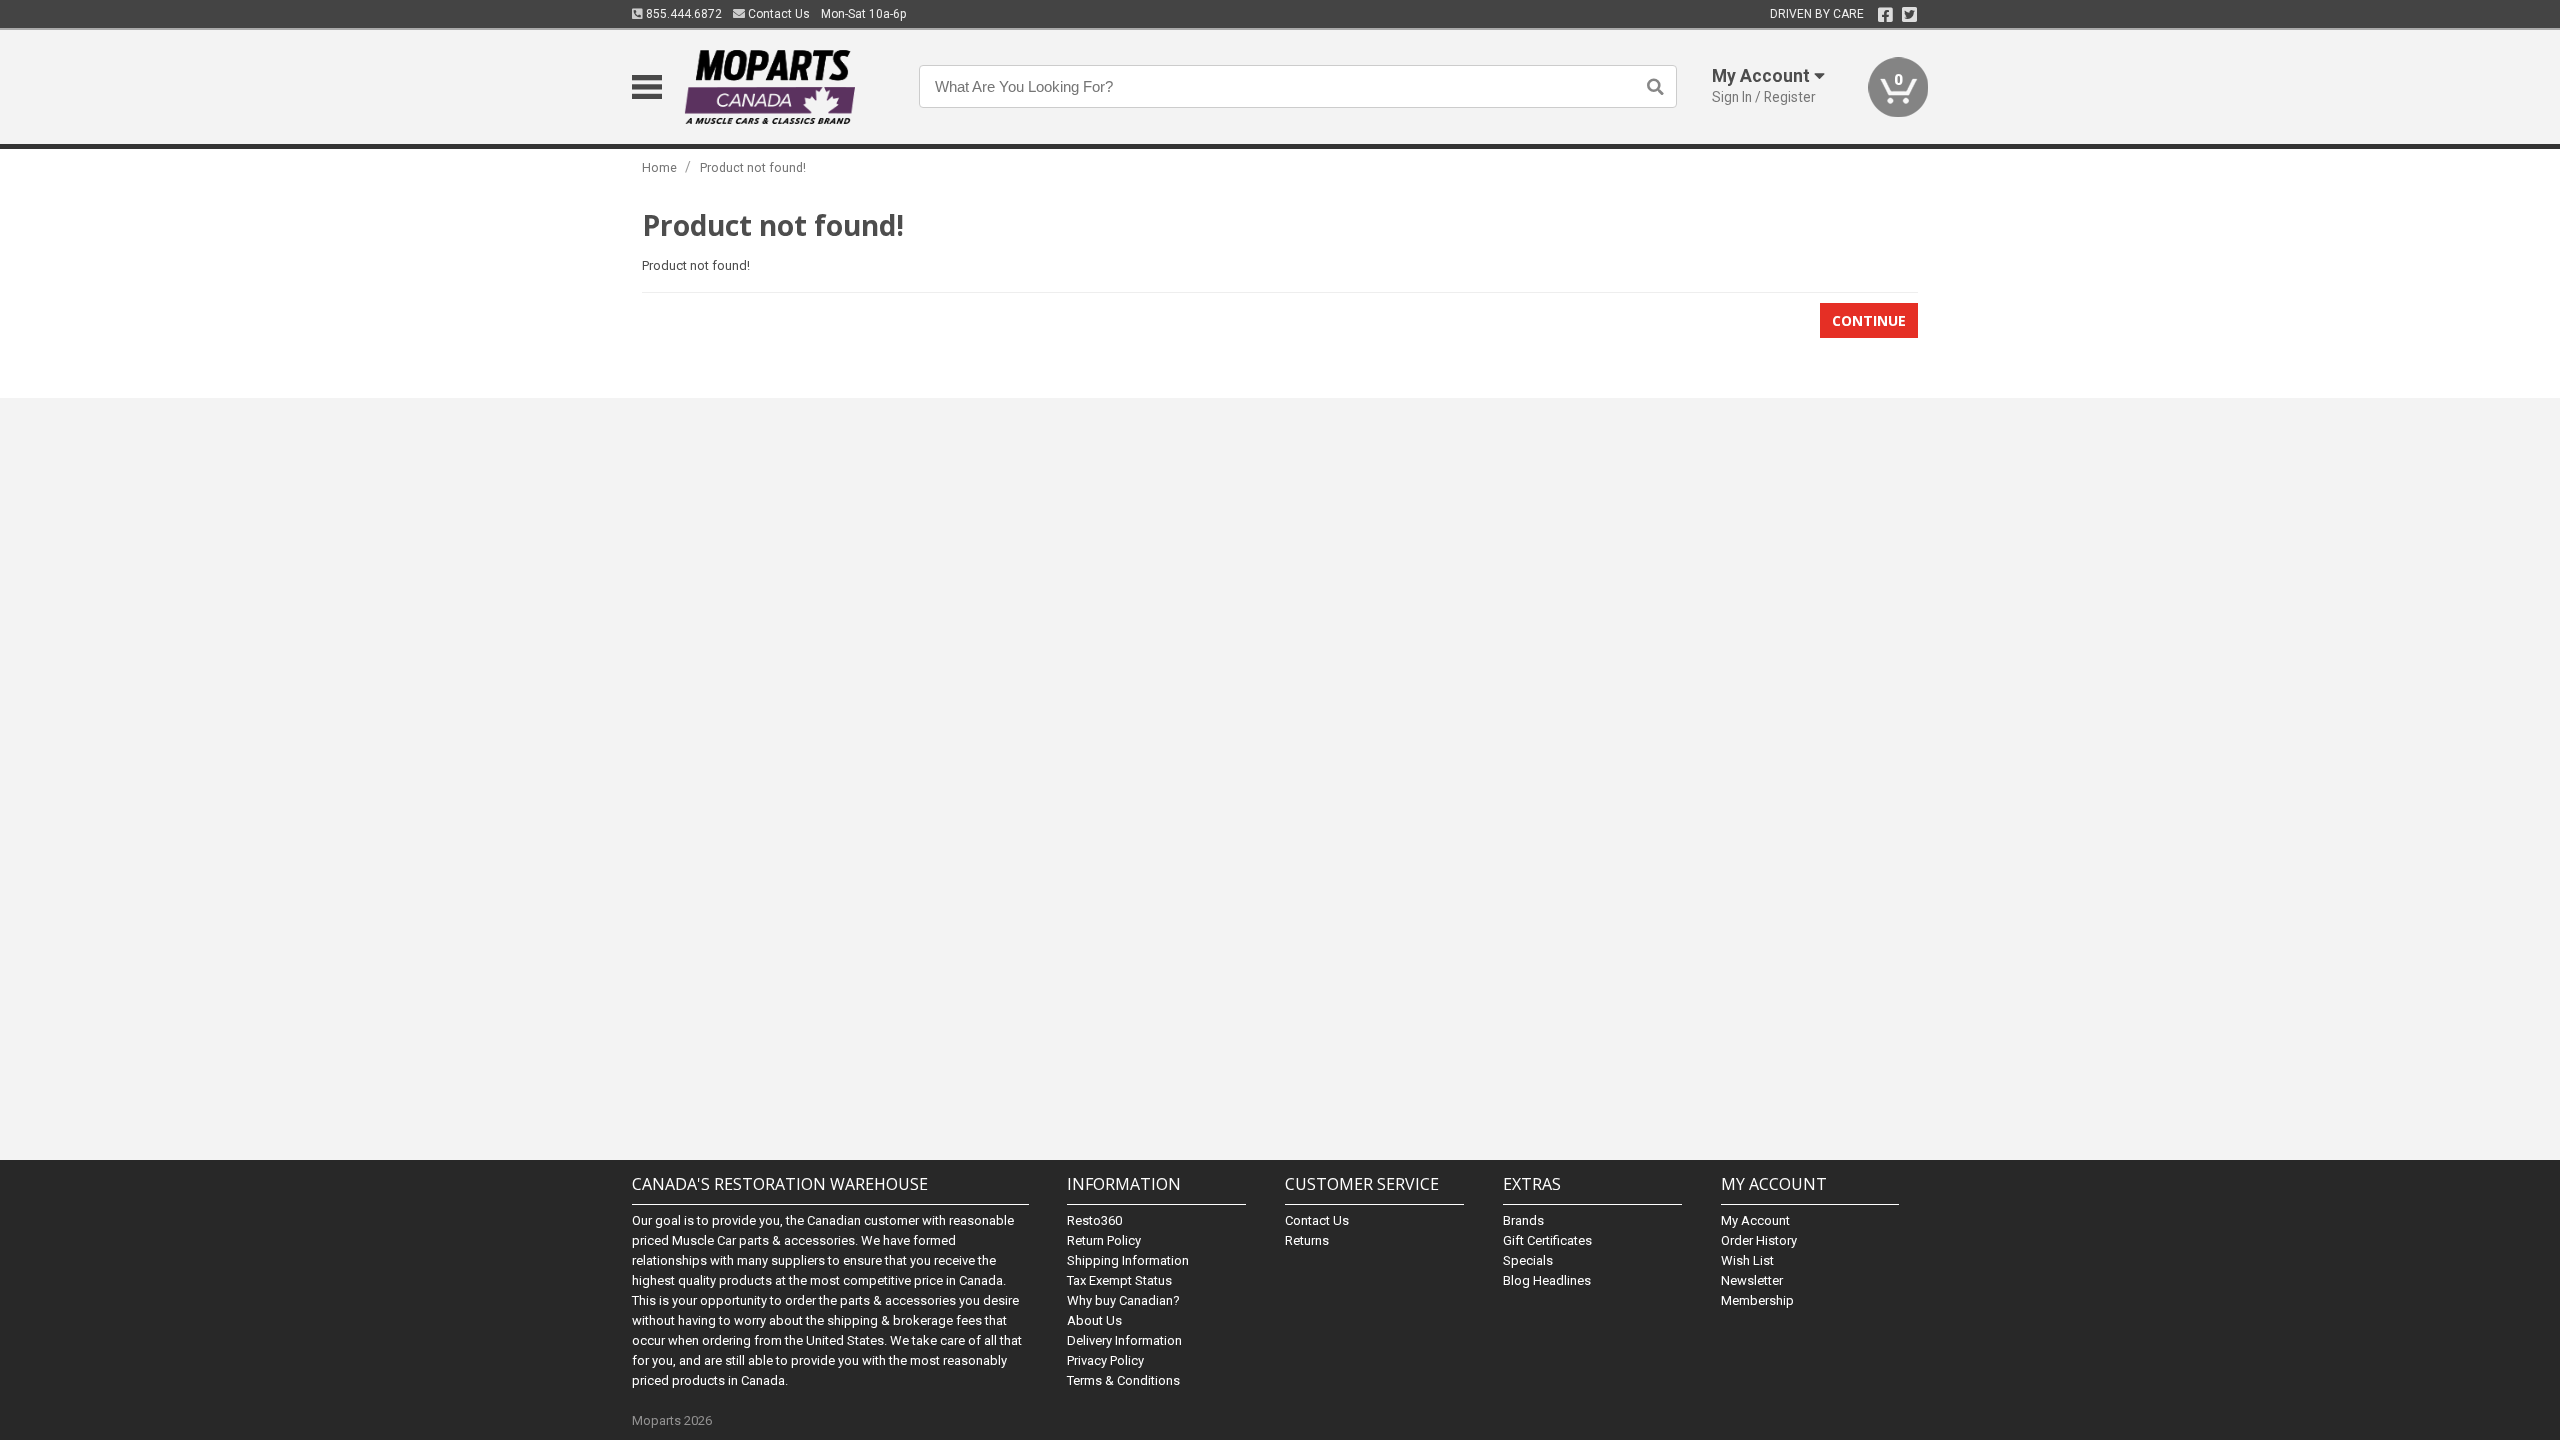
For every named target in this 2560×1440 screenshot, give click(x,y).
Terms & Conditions (1123, 1380)
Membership (1757, 1300)
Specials (1528, 1260)
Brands (1523, 1220)
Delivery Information (1124, 1340)
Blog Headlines (1547, 1280)
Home (659, 167)
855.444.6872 (682, 14)
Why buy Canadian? (1123, 1300)
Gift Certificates (1547, 1240)
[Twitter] (1909, 15)
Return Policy (1104, 1240)
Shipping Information (1128, 1260)
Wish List (1747, 1260)
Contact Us (777, 14)
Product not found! (753, 167)
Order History (1759, 1240)
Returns (1307, 1240)
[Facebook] (1885, 15)
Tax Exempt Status (1119, 1280)
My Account (1755, 1220)
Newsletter (1752, 1280)
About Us (1094, 1320)
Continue (1869, 320)
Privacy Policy (1105, 1360)
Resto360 (1094, 1220)
